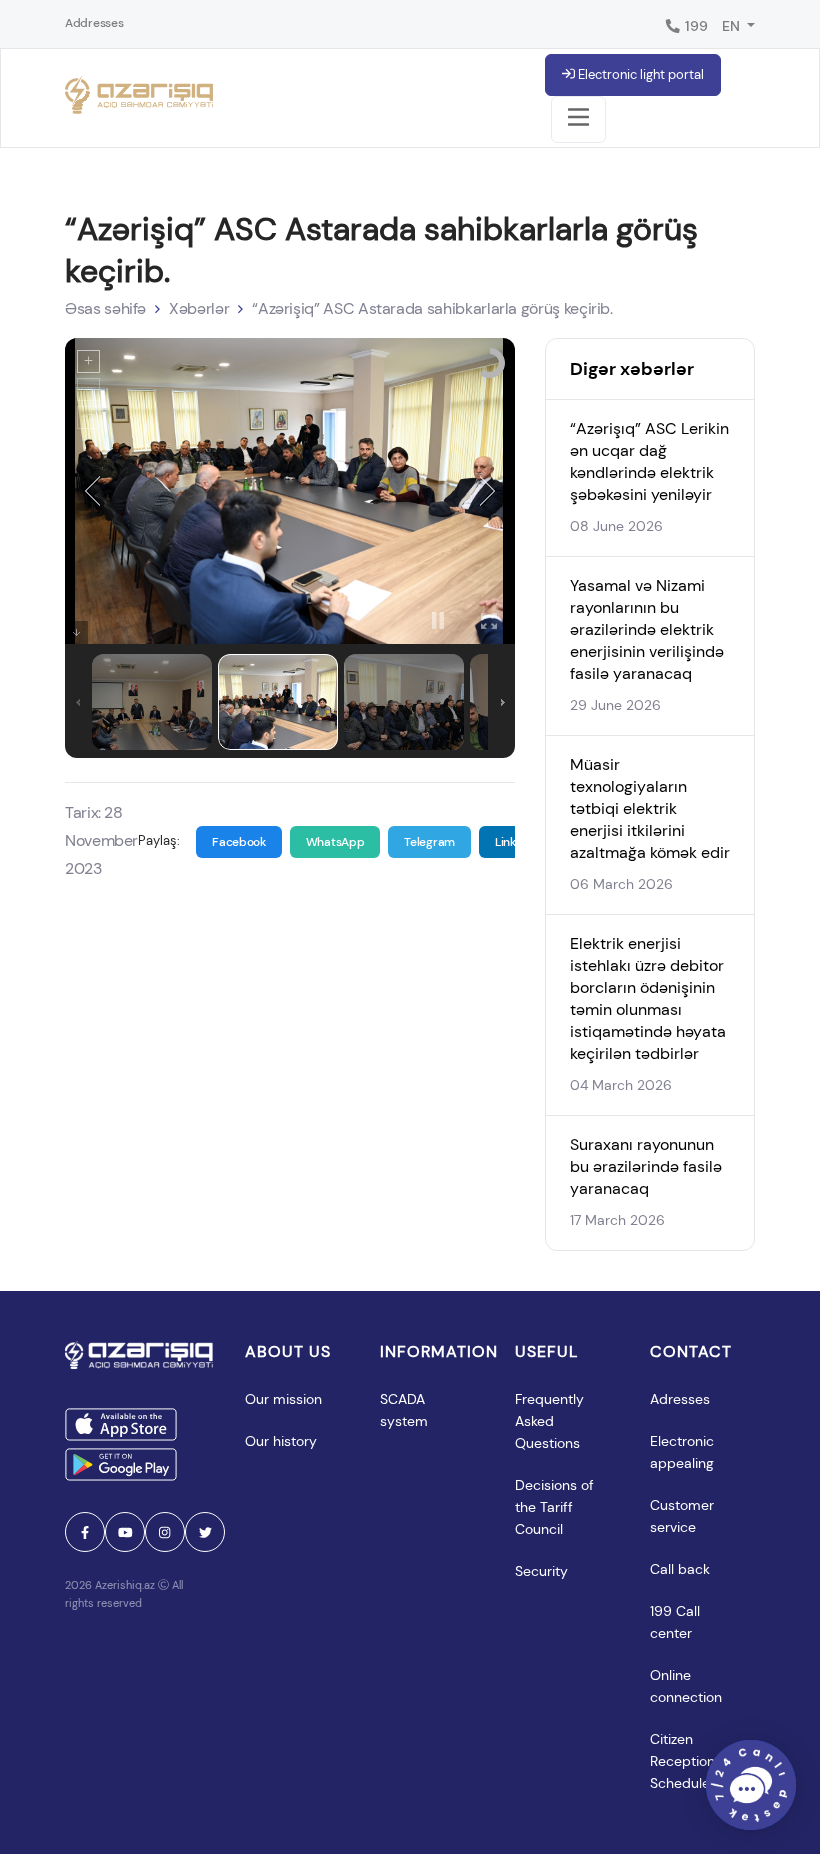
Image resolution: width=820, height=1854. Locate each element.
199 (695, 26)
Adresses (680, 1399)
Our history (281, 1441)
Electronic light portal (639, 74)
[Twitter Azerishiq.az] (205, 1532)
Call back (680, 1569)
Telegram (429, 842)
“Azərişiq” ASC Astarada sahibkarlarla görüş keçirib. (432, 308)
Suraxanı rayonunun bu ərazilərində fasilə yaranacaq (646, 1166)
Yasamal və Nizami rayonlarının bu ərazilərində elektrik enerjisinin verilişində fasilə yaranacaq (647, 629)
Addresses (94, 23)
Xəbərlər (199, 308)
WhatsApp (335, 842)
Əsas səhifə (105, 308)
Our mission (283, 1399)
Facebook (239, 842)
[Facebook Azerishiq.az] (85, 1532)
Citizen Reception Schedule (684, 1761)
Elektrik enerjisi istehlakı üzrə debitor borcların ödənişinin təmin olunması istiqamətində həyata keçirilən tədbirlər (648, 998)
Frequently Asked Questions (551, 1421)
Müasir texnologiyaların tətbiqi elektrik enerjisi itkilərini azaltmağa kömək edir (650, 808)
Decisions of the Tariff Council (556, 1507)
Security (541, 1571)
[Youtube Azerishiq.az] (125, 1532)
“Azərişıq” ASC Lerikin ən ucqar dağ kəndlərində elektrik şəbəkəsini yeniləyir (649, 461)
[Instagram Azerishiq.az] (165, 1532)
